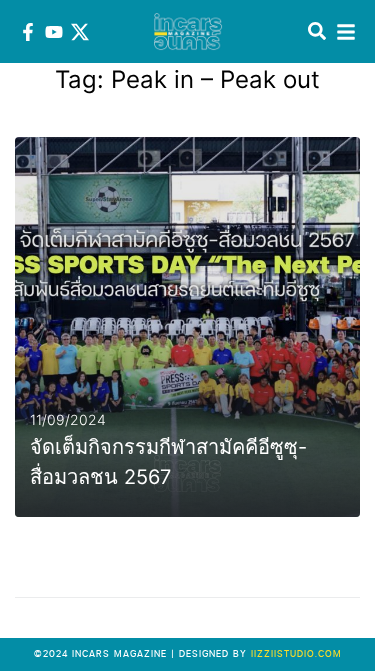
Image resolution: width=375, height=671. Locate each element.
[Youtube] (54, 32)
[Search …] (317, 32)
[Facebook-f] (28, 32)
